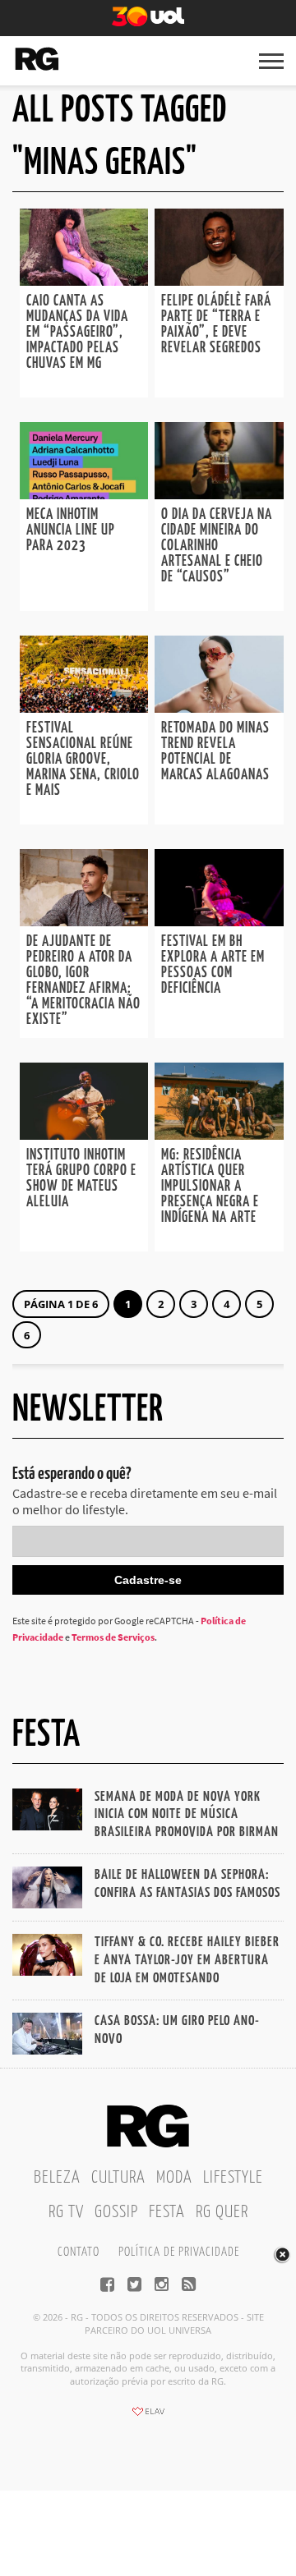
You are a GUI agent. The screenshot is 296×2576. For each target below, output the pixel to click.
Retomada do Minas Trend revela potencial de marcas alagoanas (215, 752)
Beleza (57, 2178)
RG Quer (222, 2212)
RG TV (66, 2212)
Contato (79, 2252)
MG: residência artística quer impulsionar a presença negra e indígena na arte (210, 1187)
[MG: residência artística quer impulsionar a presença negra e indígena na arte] (219, 1135)
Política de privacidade (179, 2252)
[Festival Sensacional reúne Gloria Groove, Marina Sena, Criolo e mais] (84, 708)
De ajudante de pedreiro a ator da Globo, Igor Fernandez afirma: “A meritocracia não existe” (83, 981)
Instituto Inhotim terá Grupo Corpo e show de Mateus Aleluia (81, 1179)
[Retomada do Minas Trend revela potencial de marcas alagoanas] (219, 708)
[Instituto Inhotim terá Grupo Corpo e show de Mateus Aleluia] (84, 1135)
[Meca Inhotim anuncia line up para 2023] (84, 494)
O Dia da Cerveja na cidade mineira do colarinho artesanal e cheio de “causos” (217, 546)
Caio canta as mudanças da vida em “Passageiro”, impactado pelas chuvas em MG (77, 333)
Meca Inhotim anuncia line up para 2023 (71, 530)
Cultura (118, 2178)
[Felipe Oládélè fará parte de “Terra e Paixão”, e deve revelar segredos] (219, 281)
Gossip (116, 2212)
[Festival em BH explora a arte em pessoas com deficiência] (219, 921)
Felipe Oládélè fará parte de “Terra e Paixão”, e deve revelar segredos (216, 325)
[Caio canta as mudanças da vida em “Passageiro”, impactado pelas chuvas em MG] (84, 281)
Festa (167, 2212)
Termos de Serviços (113, 1637)
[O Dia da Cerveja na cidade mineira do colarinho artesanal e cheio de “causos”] (219, 494)
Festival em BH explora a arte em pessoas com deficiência (213, 965)
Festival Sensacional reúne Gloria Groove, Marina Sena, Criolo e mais (83, 760)
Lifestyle (233, 2178)
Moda (174, 2178)
